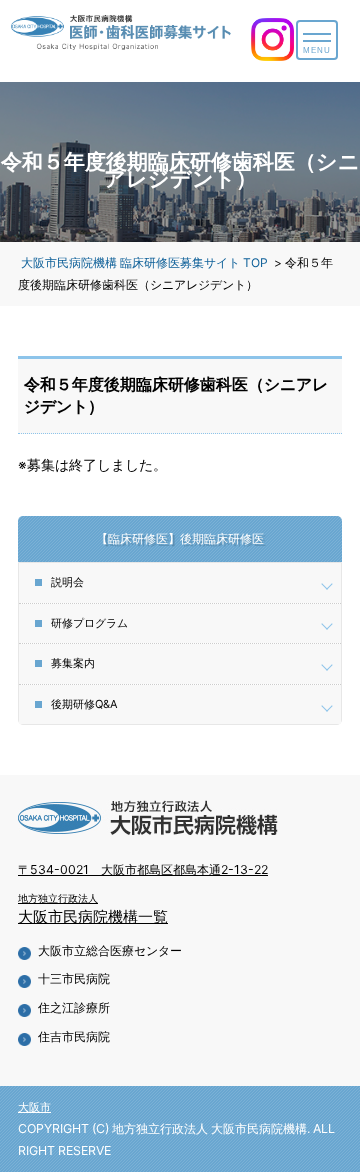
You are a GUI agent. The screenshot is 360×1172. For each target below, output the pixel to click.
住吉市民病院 (74, 1036)
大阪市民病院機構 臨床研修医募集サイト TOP (144, 262)
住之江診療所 (74, 1007)
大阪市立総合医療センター (110, 950)
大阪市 (34, 1107)
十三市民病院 (74, 978)
